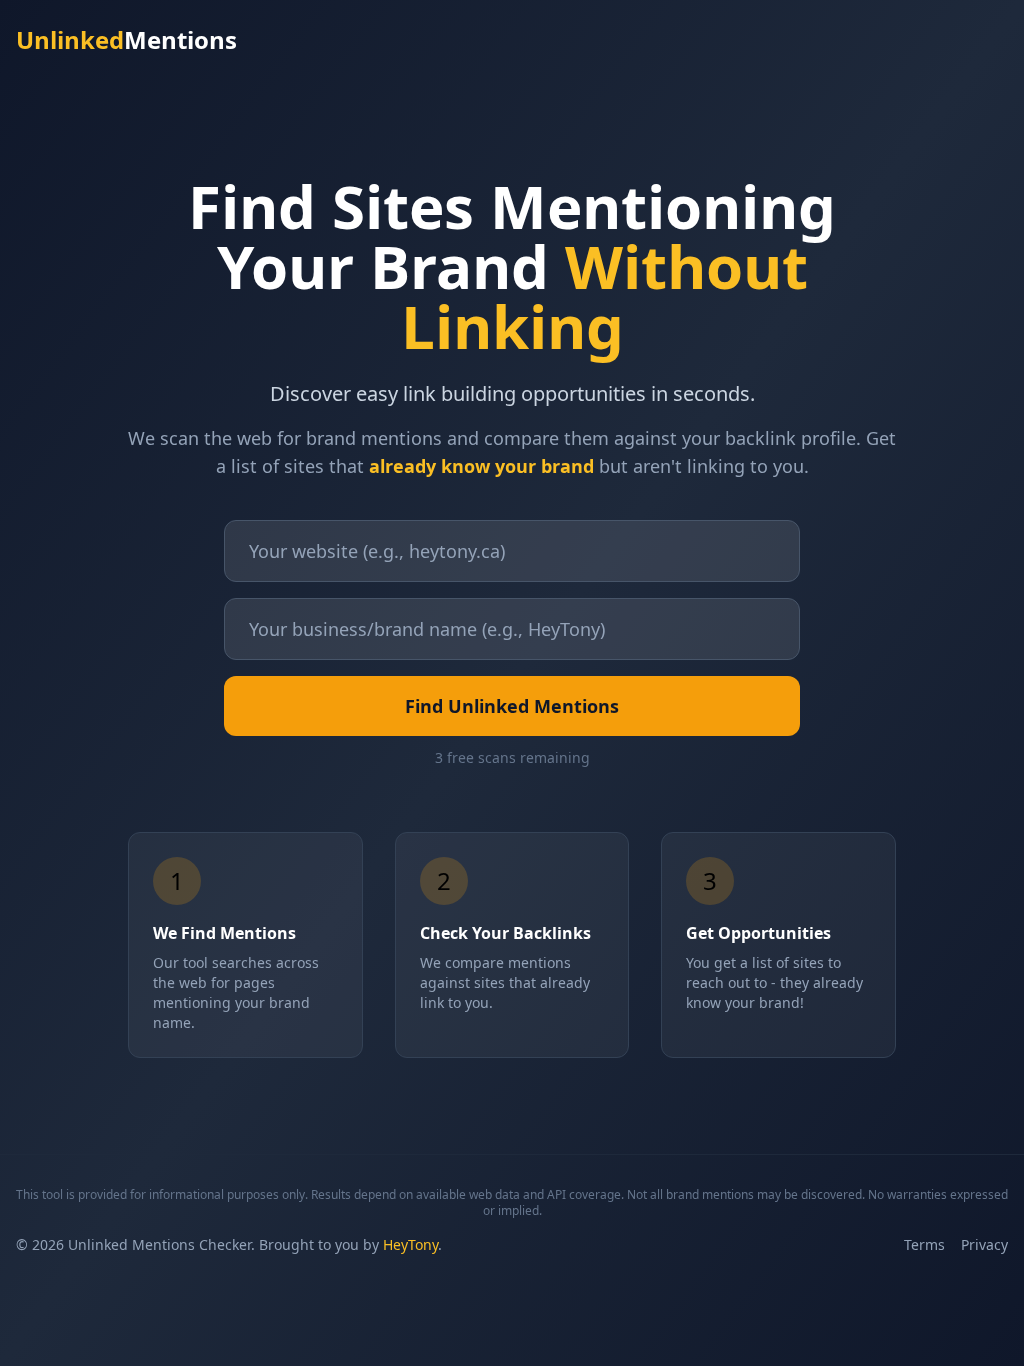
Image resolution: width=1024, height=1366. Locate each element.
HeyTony (410, 1244)
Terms (924, 1244)
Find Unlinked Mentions (512, 706)
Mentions (126, 40)
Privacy (984, 1244)
